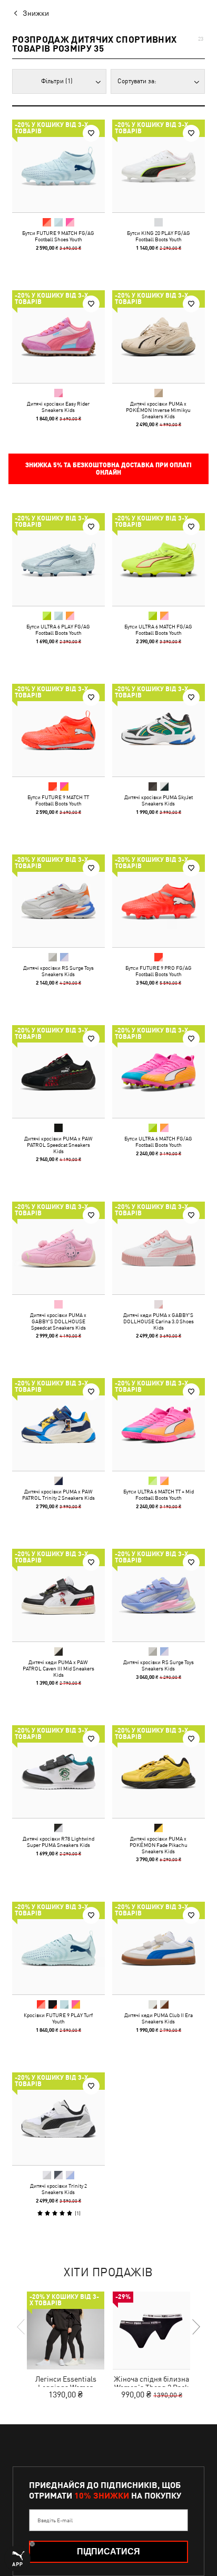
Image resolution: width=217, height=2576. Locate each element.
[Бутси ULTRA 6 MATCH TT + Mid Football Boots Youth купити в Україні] (159, 1424)
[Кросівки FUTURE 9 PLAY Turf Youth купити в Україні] (58, 1948)
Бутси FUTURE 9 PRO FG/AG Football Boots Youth (159, 971)
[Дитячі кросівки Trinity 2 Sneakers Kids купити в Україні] (58, 2119)
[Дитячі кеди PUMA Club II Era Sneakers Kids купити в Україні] (159, 1948)
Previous (22, 2327)
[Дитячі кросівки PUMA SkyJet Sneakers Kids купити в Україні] (159, 730)
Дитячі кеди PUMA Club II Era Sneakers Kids (159, 2018)
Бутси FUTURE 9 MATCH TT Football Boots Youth (58, 800)
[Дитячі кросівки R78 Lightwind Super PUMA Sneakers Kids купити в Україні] (58, 1772)
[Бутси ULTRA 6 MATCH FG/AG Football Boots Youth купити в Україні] (159, 559)
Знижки (36, 13)
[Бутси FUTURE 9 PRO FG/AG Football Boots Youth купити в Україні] (159, 901)
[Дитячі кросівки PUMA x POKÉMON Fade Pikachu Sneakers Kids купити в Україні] (159, 1772)
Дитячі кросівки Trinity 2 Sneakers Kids (58, 2189)
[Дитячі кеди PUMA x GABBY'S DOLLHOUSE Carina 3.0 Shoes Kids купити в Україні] (159, 1248)
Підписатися (108, 2552)
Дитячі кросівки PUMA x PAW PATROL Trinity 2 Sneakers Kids (58, 1495)
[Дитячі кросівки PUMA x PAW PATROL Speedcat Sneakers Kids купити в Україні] (58, 1071)
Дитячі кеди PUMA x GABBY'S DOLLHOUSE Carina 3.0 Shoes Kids (159, 1321)
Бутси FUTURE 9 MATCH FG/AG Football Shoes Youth (58, 236)
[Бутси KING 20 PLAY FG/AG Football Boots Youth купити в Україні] (159, 166)
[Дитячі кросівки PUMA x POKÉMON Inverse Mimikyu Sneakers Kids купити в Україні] (159, 337)
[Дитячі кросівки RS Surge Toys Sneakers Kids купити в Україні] (58, 901)
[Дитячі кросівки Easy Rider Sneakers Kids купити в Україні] (58, 337)
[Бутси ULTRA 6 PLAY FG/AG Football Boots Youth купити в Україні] (58, 559)
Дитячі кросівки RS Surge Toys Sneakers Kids (58, 971)
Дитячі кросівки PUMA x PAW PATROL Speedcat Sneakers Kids (58, 1145)
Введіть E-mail (55, 2520)
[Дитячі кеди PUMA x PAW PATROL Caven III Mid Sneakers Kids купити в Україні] (58, 1595)
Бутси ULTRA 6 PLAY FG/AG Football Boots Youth (58, 630)
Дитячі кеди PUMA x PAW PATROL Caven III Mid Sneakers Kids (58, 1668)
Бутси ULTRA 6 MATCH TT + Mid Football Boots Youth (159, 1495)
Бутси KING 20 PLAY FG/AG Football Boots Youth (159, 236)
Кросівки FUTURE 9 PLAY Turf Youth (58, 2018)
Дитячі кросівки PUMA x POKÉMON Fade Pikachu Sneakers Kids (159, 1845)
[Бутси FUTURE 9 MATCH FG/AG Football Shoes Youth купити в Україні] (58, 166)
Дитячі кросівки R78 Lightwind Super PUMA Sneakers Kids (58, 1842)
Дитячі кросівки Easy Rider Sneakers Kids (58, 407)
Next (195, 2327)
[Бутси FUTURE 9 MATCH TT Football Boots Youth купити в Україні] (58, 730)
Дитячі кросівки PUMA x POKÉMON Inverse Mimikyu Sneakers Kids (158, 410)
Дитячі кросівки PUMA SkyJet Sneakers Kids (159, 800)
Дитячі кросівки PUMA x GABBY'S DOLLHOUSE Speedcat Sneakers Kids (58, 1321)
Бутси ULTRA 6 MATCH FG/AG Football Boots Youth (158, 630)
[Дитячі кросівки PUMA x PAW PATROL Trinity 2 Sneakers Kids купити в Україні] (58, 1424)
